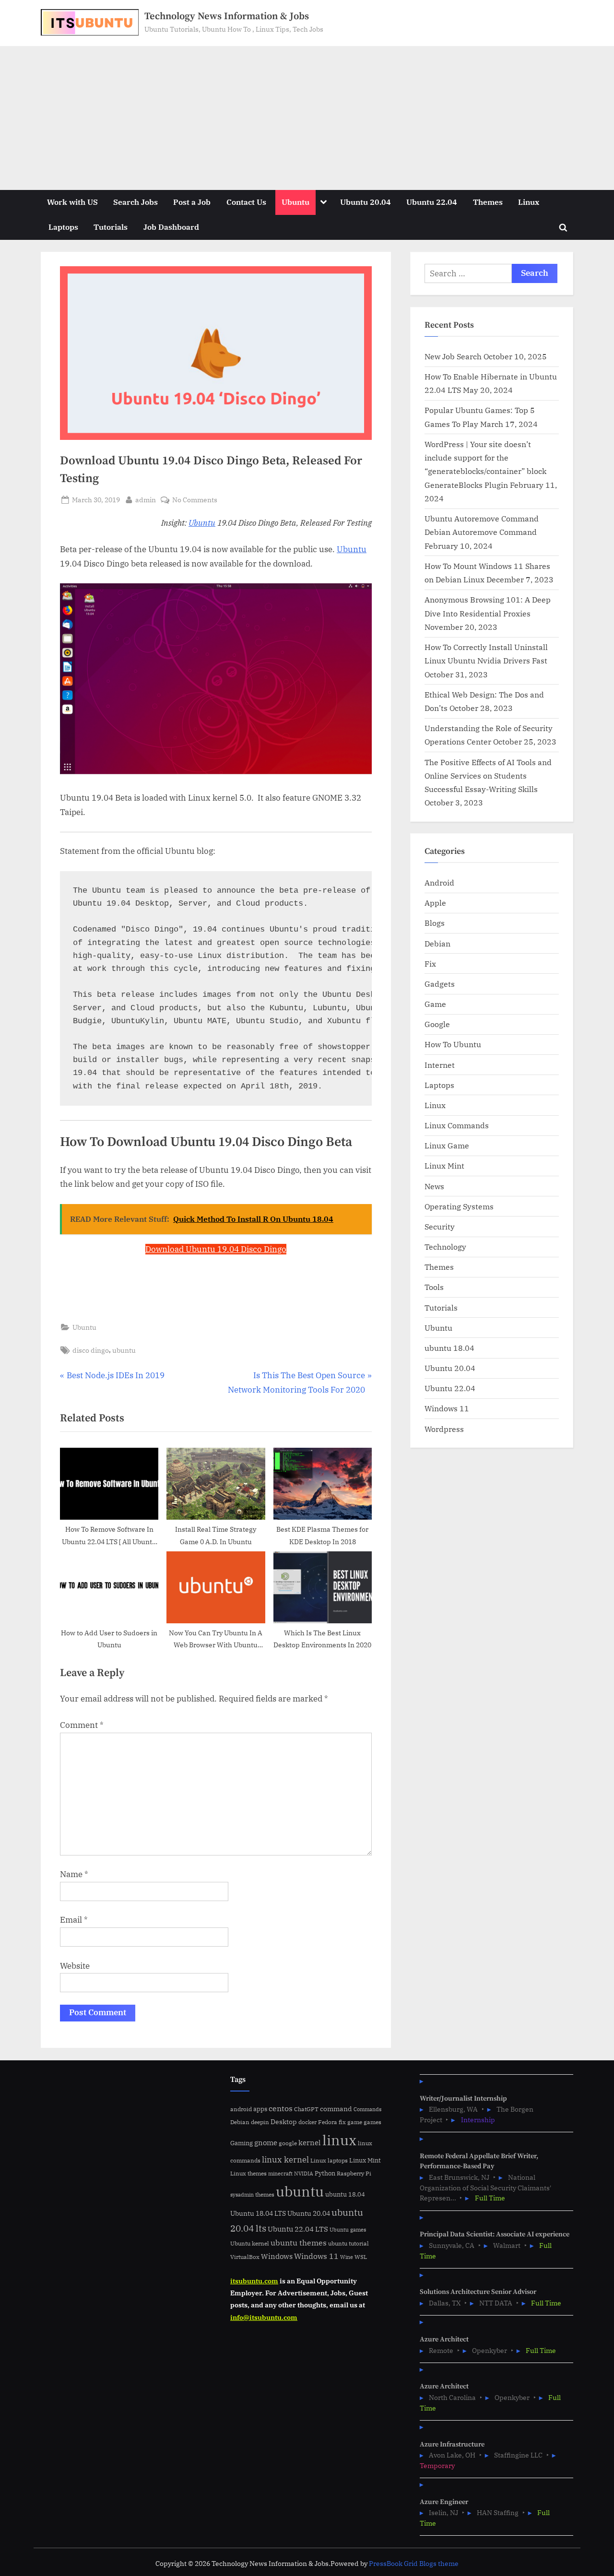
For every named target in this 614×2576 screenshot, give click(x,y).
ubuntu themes (299, 2243)
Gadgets (440, 984)
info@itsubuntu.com (264, 2317)
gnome (266, 2142)
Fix (430, 963)
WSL (361, 2257)
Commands (367, 2109)
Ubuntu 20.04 (366, 202)
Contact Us (246, 202)
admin (146, 499)
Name (74, 1874)
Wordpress (444, 1429)
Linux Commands (457, 1125)
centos (281, 2108)
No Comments (195, 500)
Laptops (63, 227)
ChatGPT (306, 2109)
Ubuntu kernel (250, 2243)
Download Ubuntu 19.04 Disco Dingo (216, 1249)
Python (325, 2173)
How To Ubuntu (453, 1044)
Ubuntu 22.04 (432, 202)
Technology (445, 1247)
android (241, 2109)
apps (260, 2109)
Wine (347, 2257)
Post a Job (192, 202)
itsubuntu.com (254, 2281)
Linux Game (447, 1145)
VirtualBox (245, 2257)
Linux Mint (444, 1165)
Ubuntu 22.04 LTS (298, 2229)
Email (74, 1920)
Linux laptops (329, 2160)
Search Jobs (136, 202)
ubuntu (124, 1350)
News (434, 1186)
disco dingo (91, 1350)
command (336, 2109)
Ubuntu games (348, 2230)
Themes (488, 202)
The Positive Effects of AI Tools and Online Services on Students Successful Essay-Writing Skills (488, 776)
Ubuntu (295, 202)
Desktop (284, 2121)
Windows (277, 2256)
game (355, 2122)
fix (342, 2122)
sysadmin (242, 2195)
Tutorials (111, 227)
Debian (437, 943)
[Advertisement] (307, 118)
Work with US (72, 202)
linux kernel (285, 2159)
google (288, 2143)
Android (439, 882)
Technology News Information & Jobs (227, 16)
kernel (310, 2142)
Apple (435, 903)
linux (339, 2140)
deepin (260, 2122)
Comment (82, 1725)
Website (75, 1966)
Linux (529, 202)
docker (307, 2122)
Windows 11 (447, 1408)
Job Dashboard (171, 227)
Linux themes (248, 2173)
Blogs (435, 923)
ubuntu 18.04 (449, 1348)
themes (265, 2194)
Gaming (242, 2143)
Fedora (328, 2122)
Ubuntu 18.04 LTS (258, 2213)
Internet (440, 1065)
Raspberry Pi (354, 2173)
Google (437, 1024)
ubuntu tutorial (348, 2243)
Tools (434, 1287)
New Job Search (453, 356)
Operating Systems (459, 1206)
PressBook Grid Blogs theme (414, 2564)
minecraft (280, 2174)
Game (435, 1004)
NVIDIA (304, 2174)
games (372, 2122)
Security (440, 1226)
